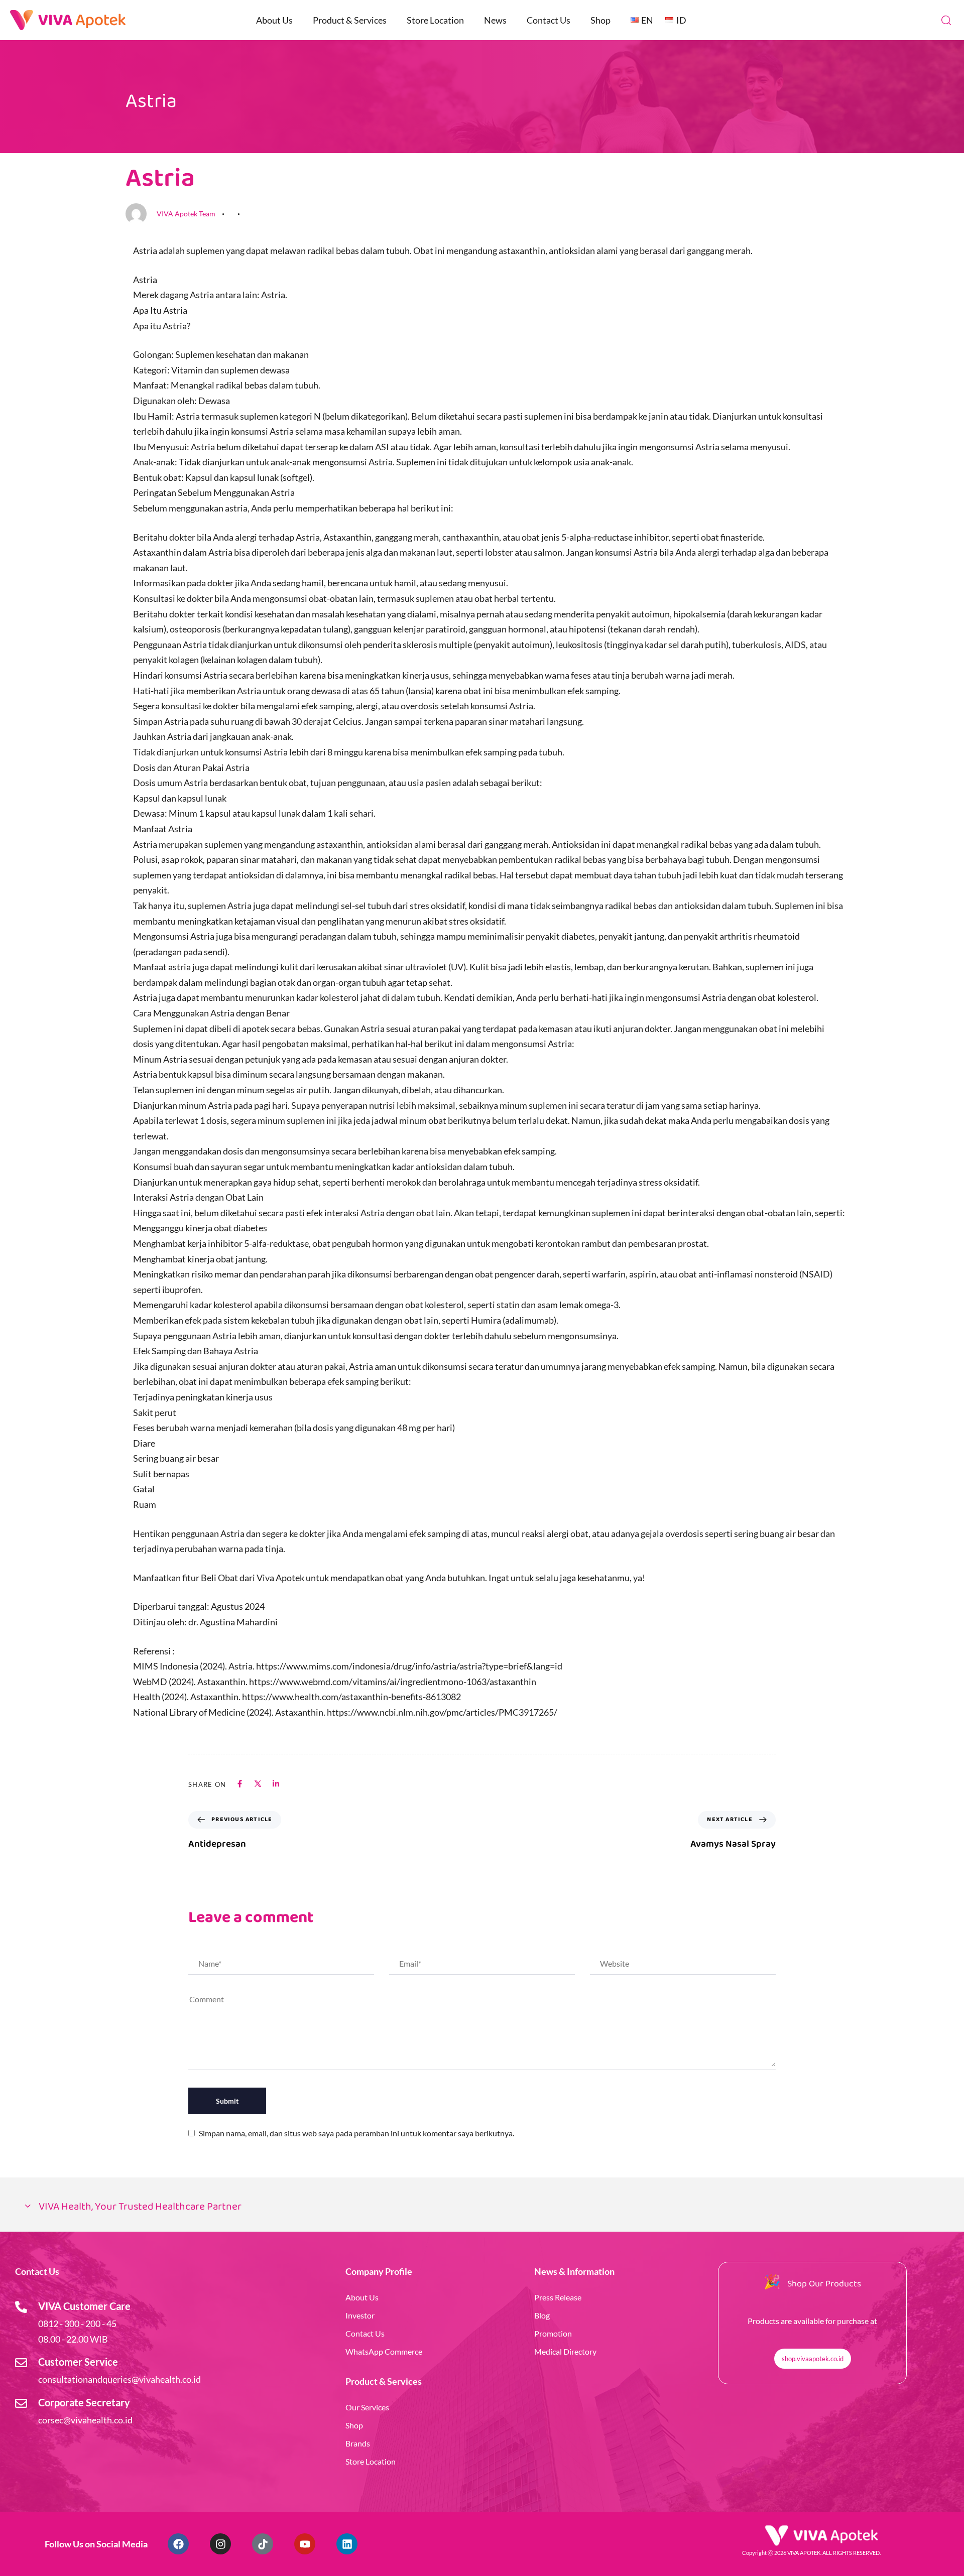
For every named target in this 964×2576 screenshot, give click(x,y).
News (495, 20)
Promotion (553, 2333)
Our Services (367, 2407)
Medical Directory (565, 2351)
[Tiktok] (263, 2544)
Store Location (435, 20)
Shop (600, 20)
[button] (946, 20)
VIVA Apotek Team (186, 214)
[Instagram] (220, 2544)
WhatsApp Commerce (384, 2351)
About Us (274, 20)
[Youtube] (305, 2544)
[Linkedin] (347, 2544)
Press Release (558, 2297)
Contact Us (549, 20)
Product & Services (350, 20)
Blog (542, 2315)
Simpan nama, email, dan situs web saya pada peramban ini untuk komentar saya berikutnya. (356, 2133)
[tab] (482, 2207)
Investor (360, 2315)
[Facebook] (178, 2544)
